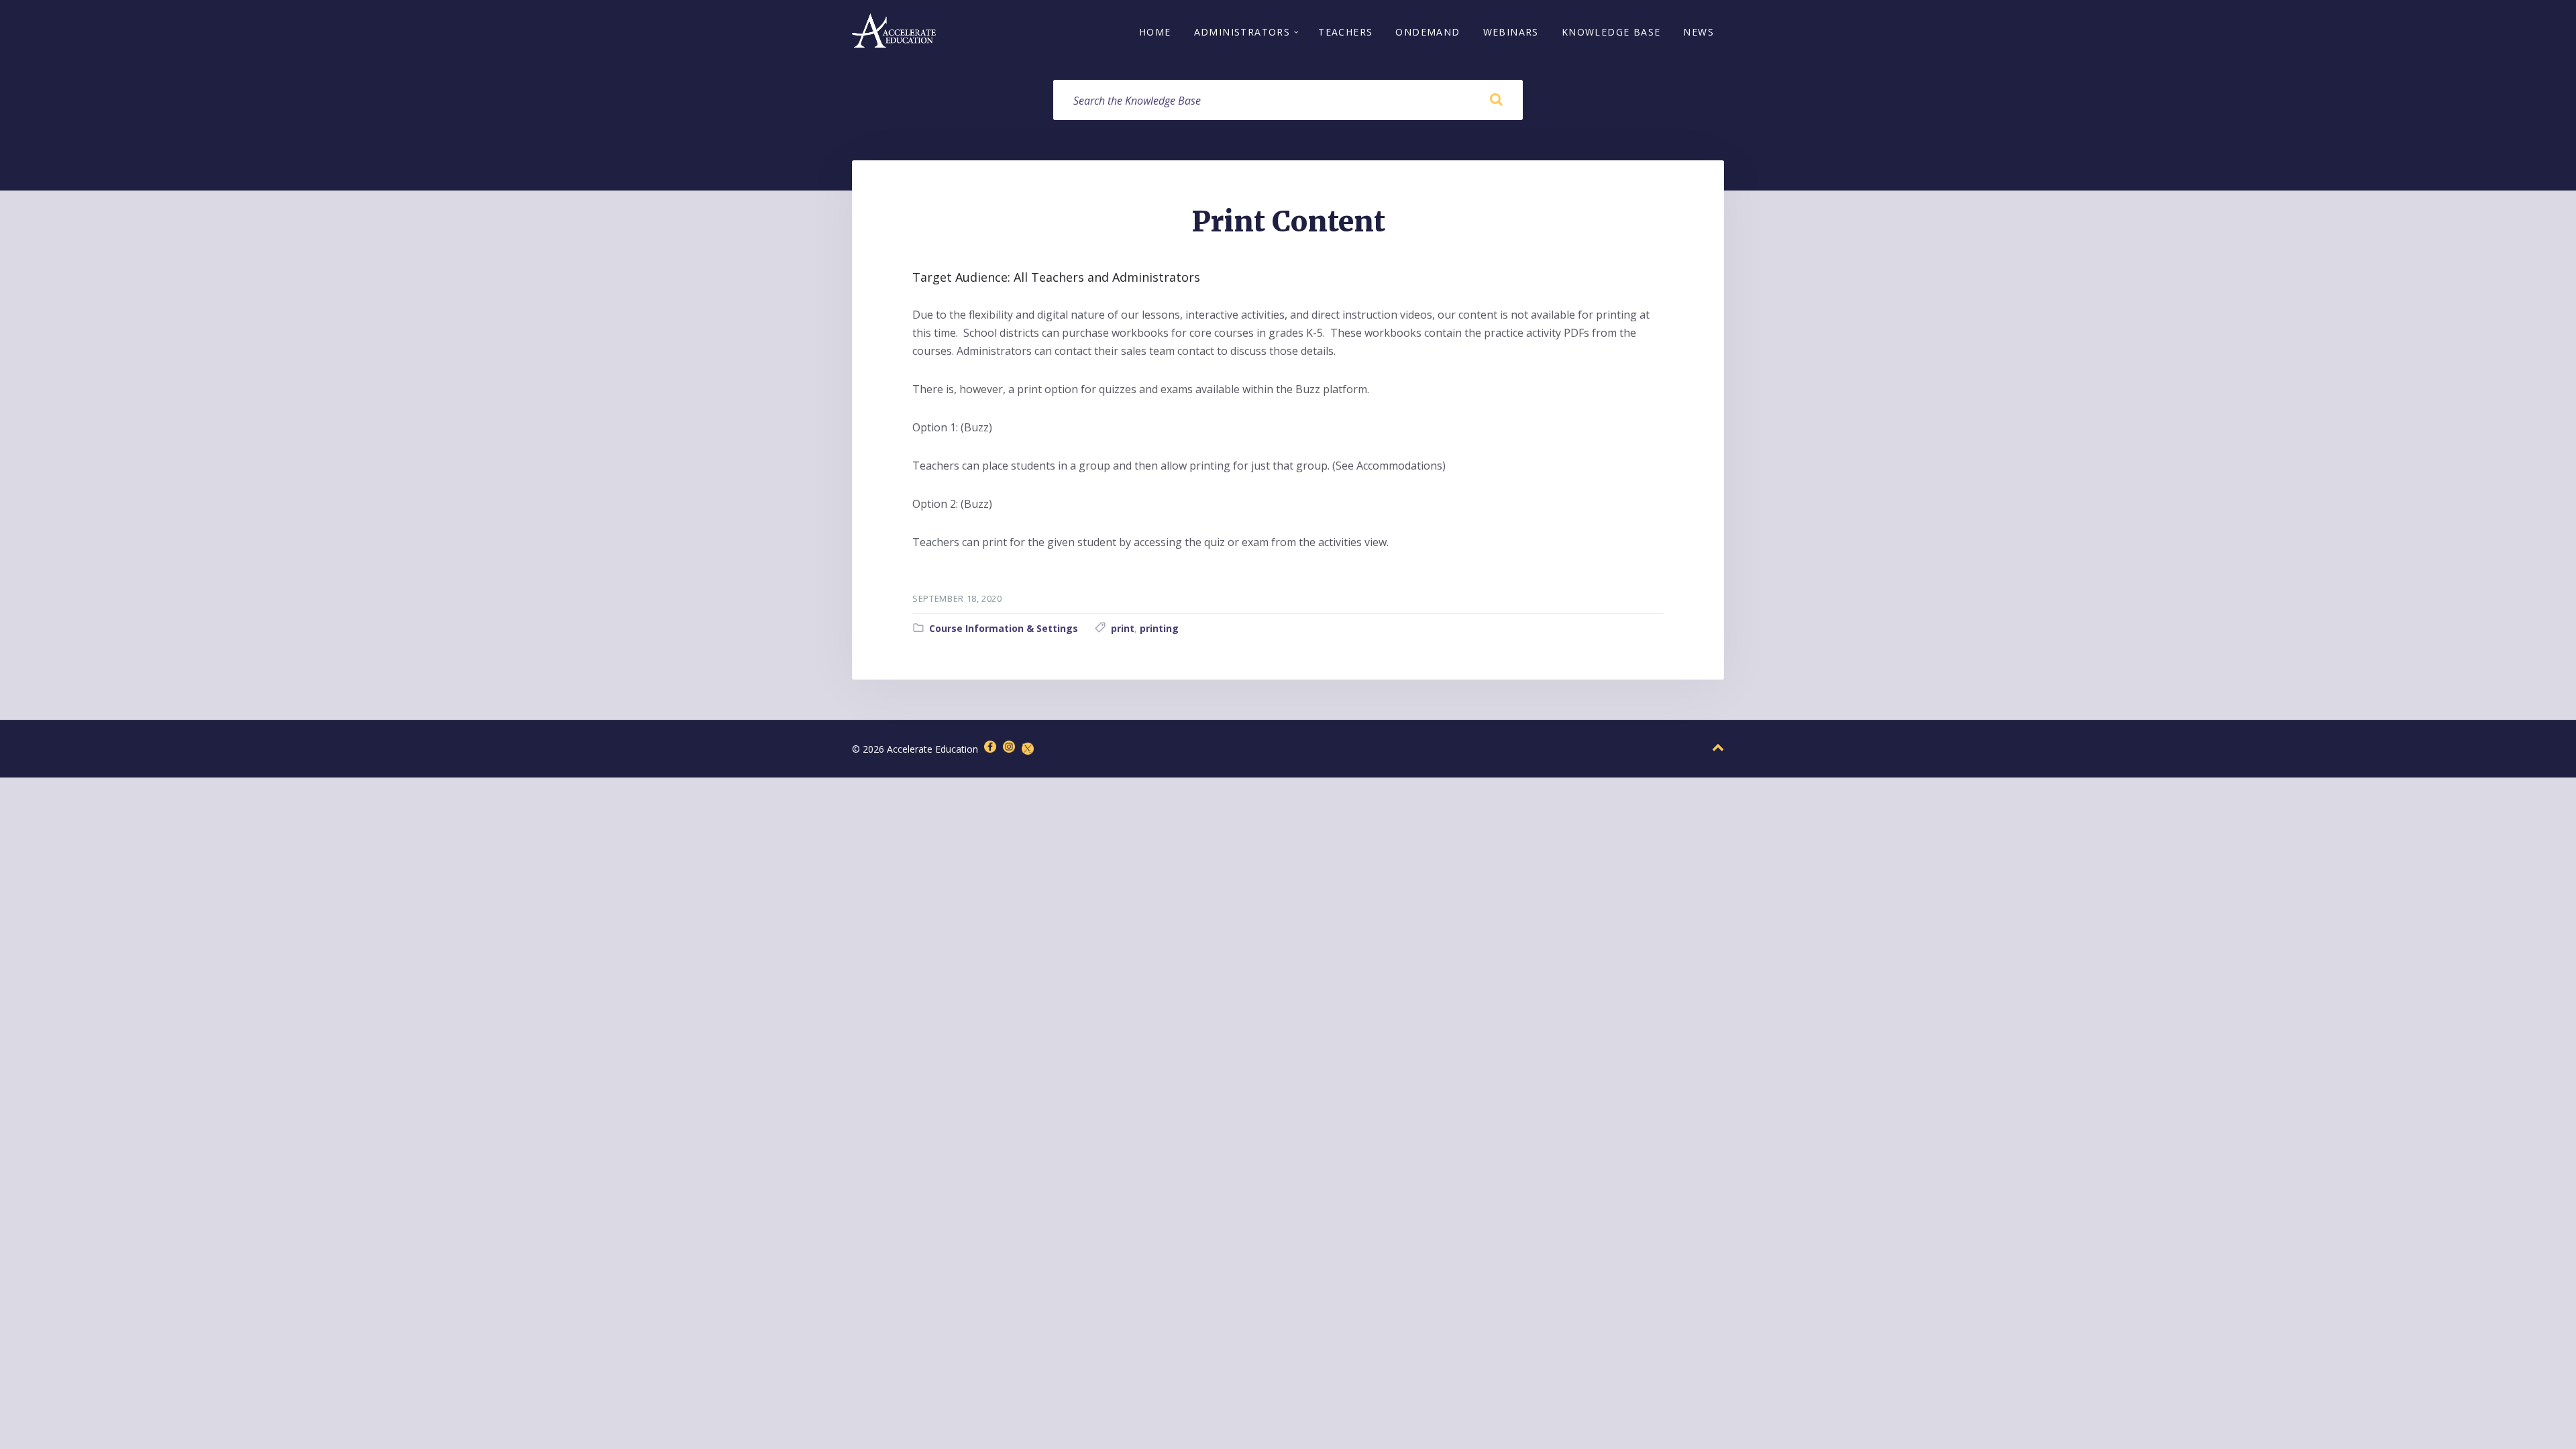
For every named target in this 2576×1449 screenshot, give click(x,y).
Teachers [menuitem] (1345, 32)
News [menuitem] (1699, 32)
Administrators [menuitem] (1242, 32)
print (1123, 628)
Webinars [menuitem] (1511, 32)
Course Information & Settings (1004, 628)
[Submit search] (1496, 100)
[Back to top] (1718, 748)
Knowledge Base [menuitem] (1611, 32)
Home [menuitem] (1155, 32)
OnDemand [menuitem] (1428, 32)
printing (1159, 628)
